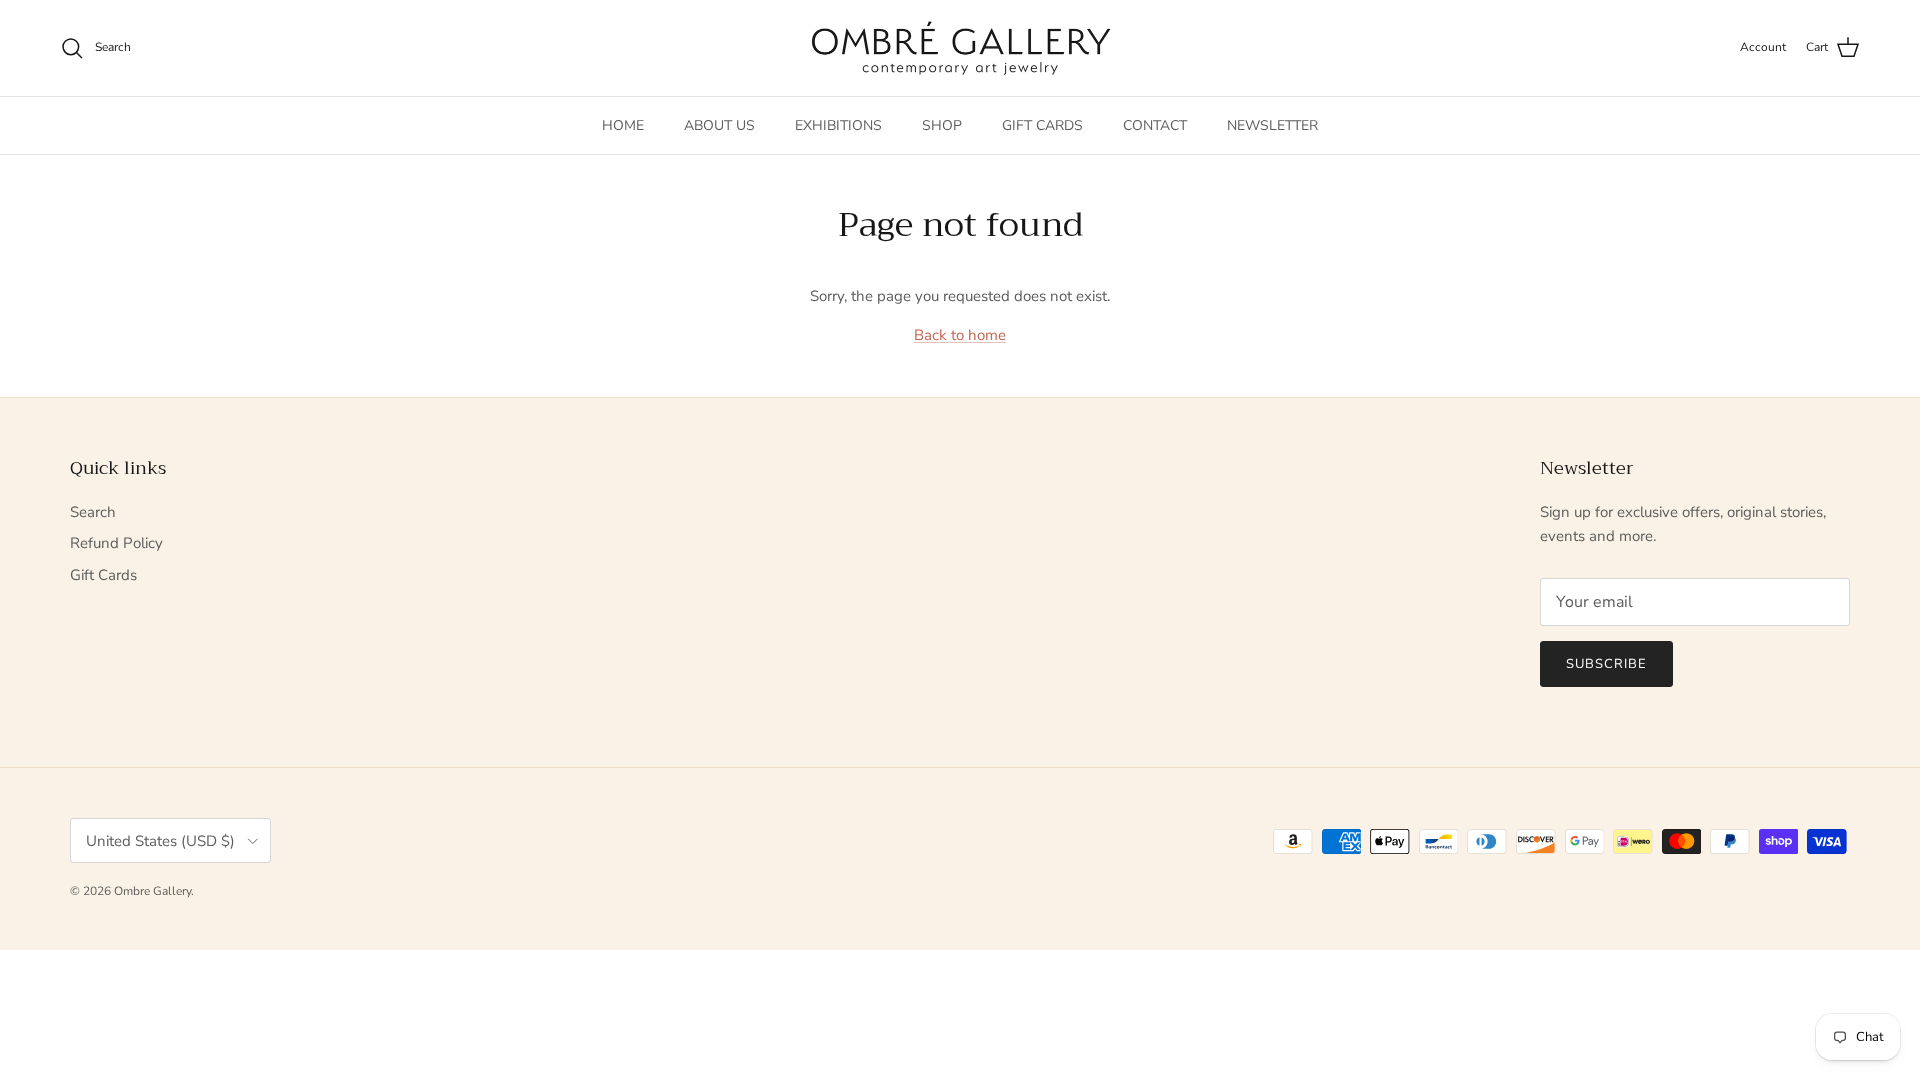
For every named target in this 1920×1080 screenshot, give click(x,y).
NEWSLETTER (1272, 125)
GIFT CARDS (1042, 125)
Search (93, 512)
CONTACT (1155, 125)
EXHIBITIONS (838, 125)
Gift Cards (103, 575)
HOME (623, 125)
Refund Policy (116, 543)
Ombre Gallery (152, 891)
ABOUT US (719, 125)
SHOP (942, 125)
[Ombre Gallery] (960, 48)
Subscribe (1606, 664)
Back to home (960, 335)
